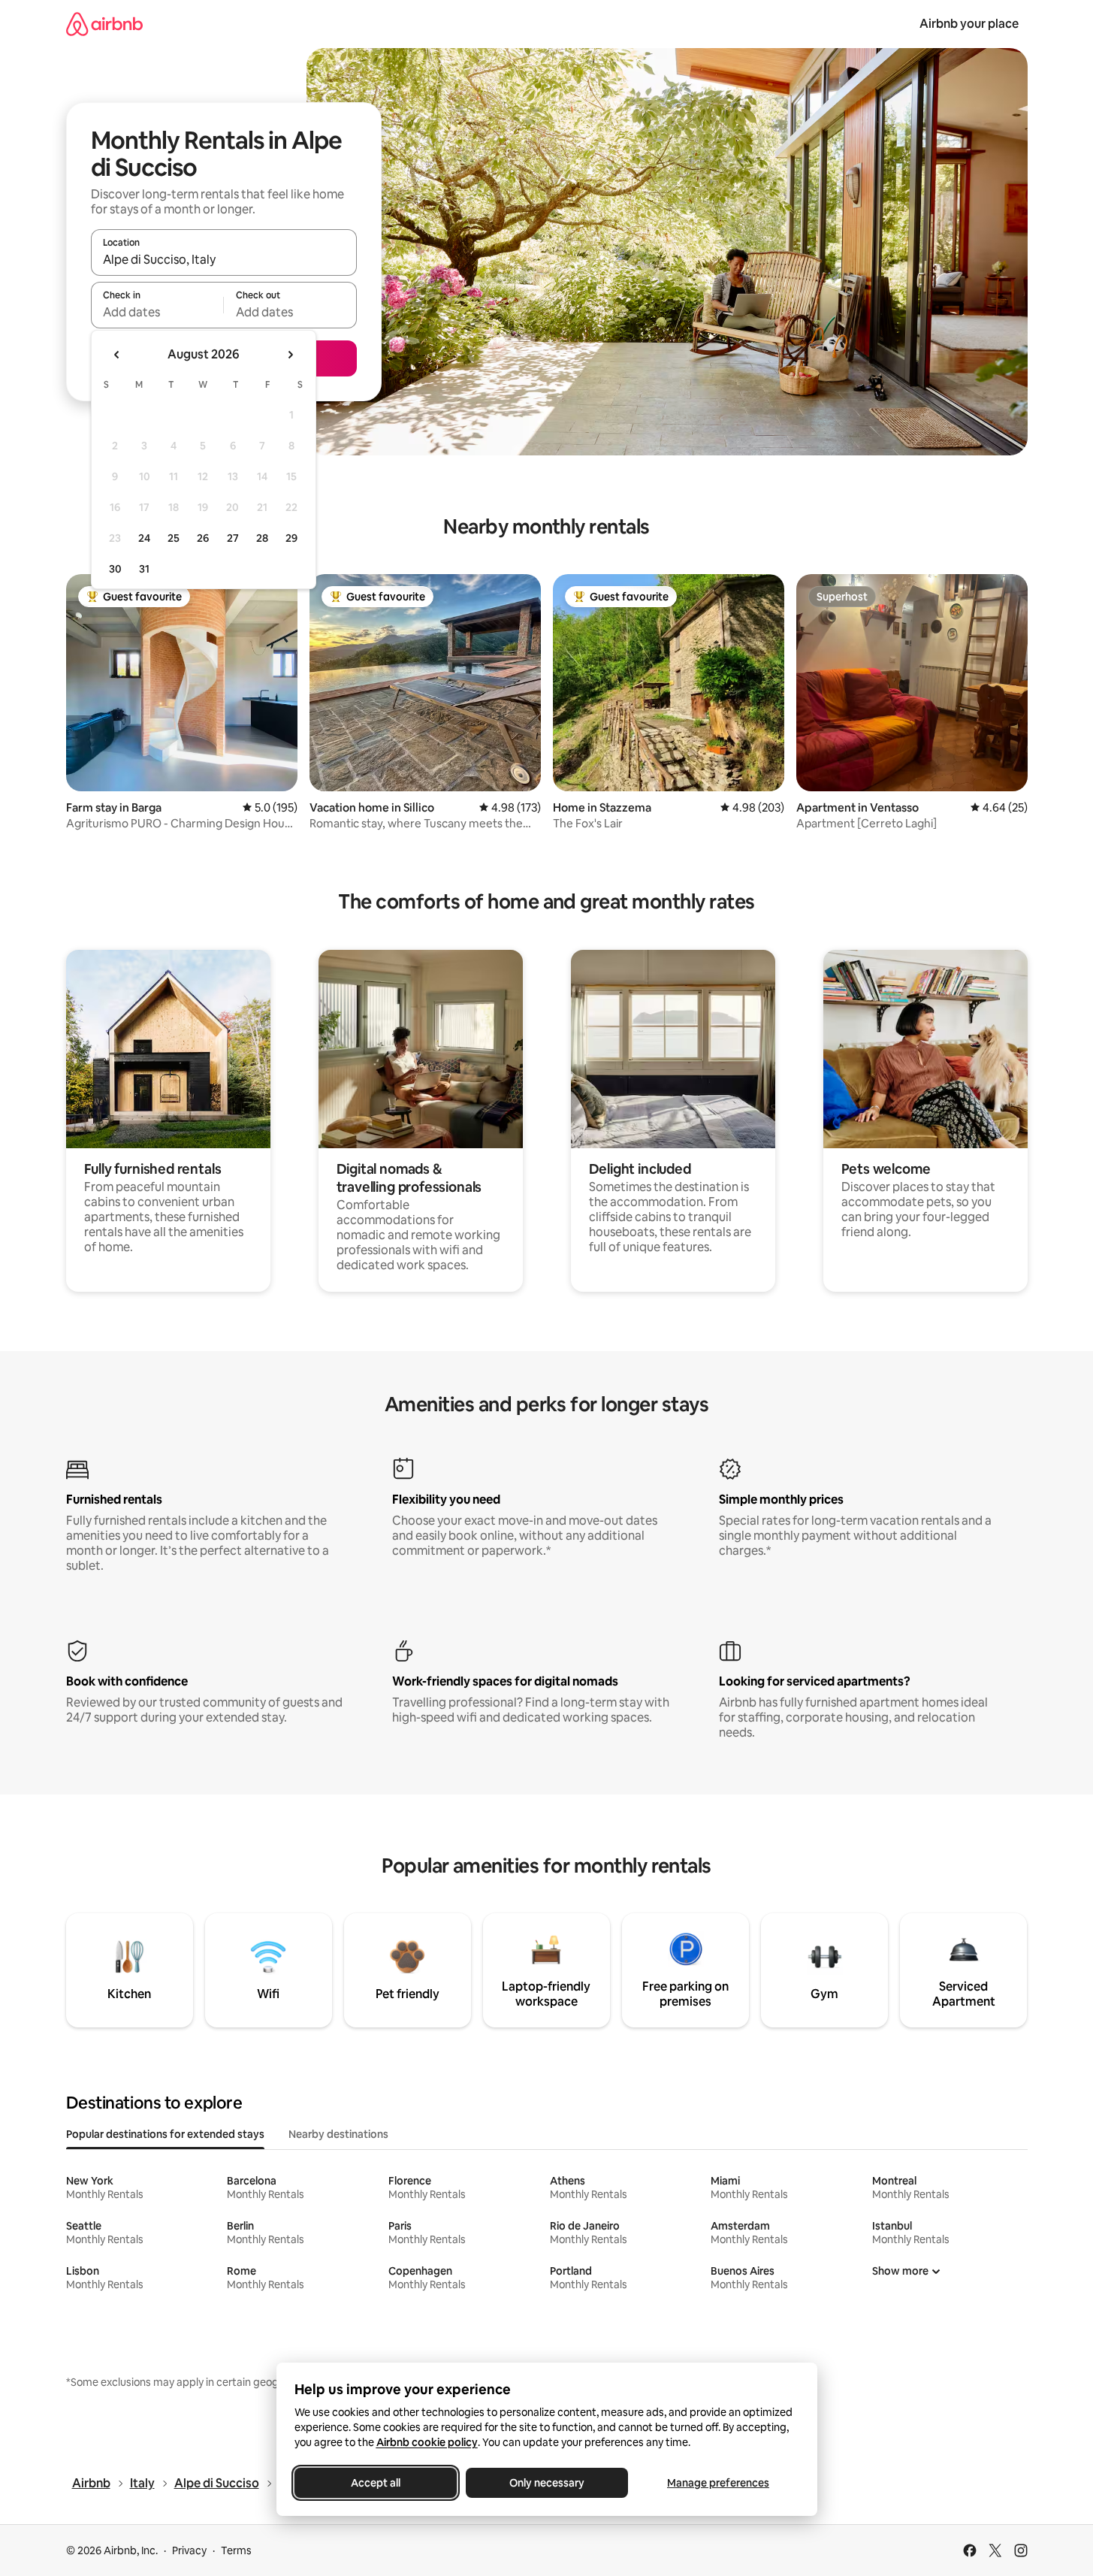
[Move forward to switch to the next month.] (290, 355)
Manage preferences (718, 2483)
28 (262, 538)
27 (233, 538)
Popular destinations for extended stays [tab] (165, 2134)
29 (291, 538)
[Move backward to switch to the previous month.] (117, 355)
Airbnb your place (969, 24)
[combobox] (224, 259)
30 (115, 569)
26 (203, 538)
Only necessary (547, 2483)
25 (174, 538)
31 (144, 569)
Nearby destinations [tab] (338, 2134)
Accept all (376, 2483)
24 (144, 538)
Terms (236, 2550)
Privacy (189, 2550)
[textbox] (157, 312)
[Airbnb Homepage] (104, 24)
